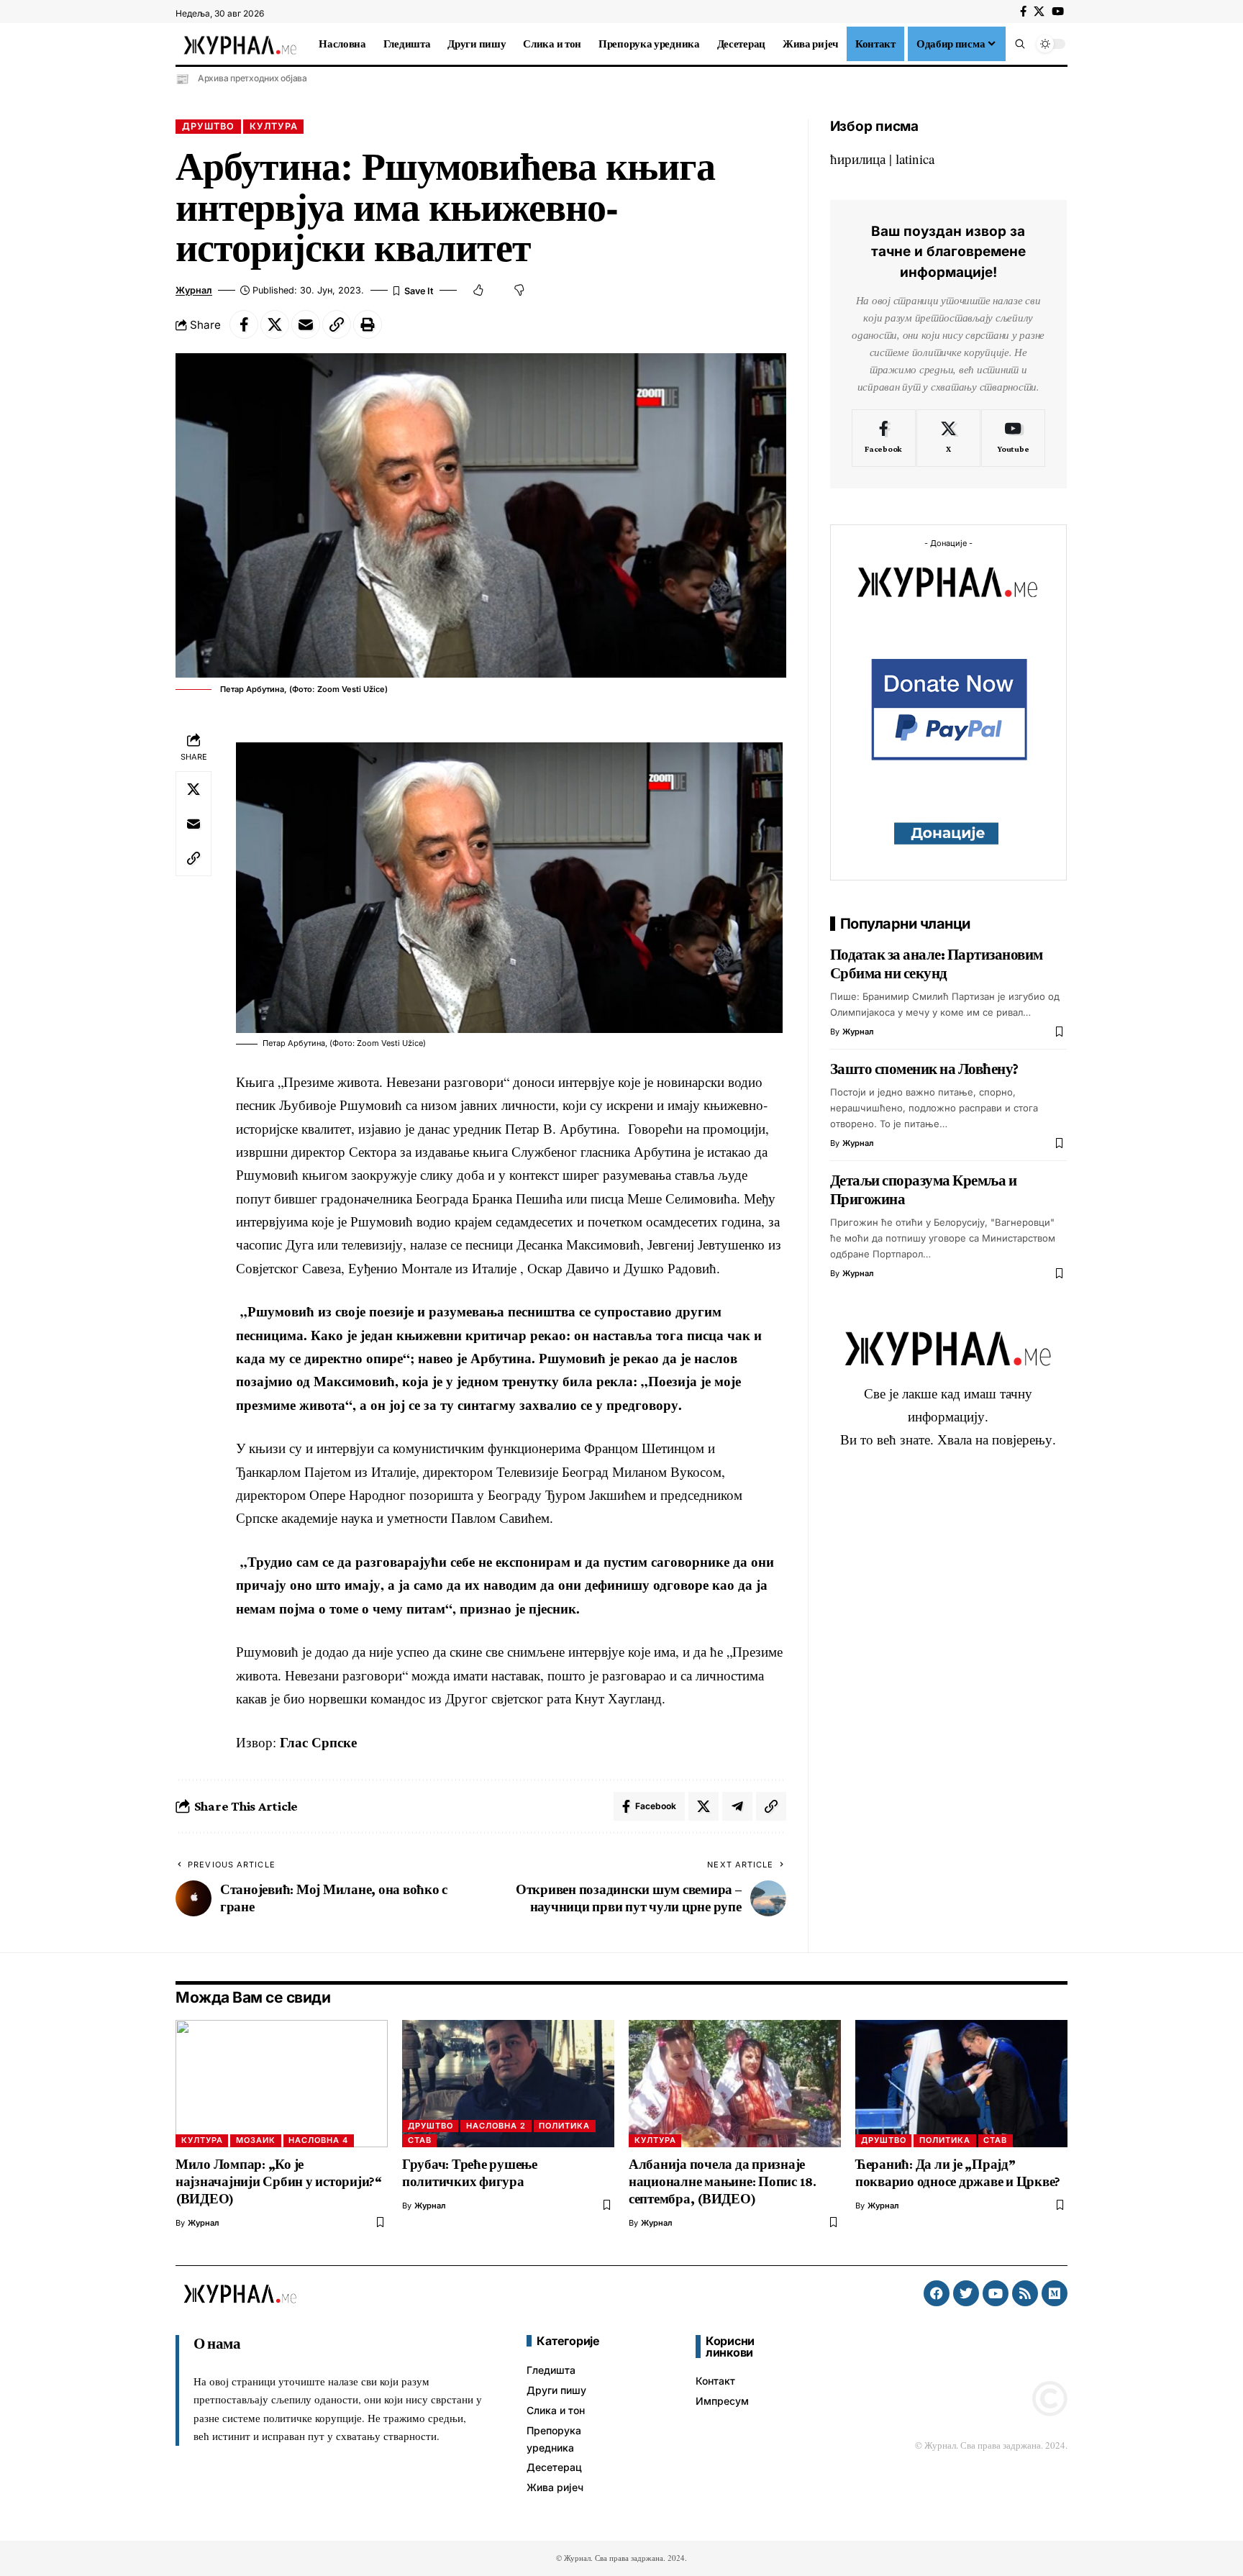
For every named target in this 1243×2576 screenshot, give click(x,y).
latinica (915, 159)
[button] (1020, 44)
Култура (274, 126)
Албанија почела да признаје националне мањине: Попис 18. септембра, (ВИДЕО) (723, 2181)
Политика (564, 2126)
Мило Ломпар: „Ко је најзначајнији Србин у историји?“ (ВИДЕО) (279, 2181)
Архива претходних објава (252, 78)
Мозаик (256, 2140)
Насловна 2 (496, 2126)
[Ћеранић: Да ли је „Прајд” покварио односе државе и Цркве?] (961, 2084)
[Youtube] (1013, 438)
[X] (1039, 12)
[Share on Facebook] (244, 324)
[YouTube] (1058, 12)
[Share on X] (275, 324)
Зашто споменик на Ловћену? (924, 1069)
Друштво (208, 126)
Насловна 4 (318, 2140)
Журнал (194, 290)
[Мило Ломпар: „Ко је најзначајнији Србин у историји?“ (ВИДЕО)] (282, 2084)
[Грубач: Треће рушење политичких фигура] (508, 2084)
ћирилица (858, 159)
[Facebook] (1023, 12)
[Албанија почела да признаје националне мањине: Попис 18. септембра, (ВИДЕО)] (735, 2084)
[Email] (306, 324)
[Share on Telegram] (737, 1806)
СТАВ (420, 2140)
